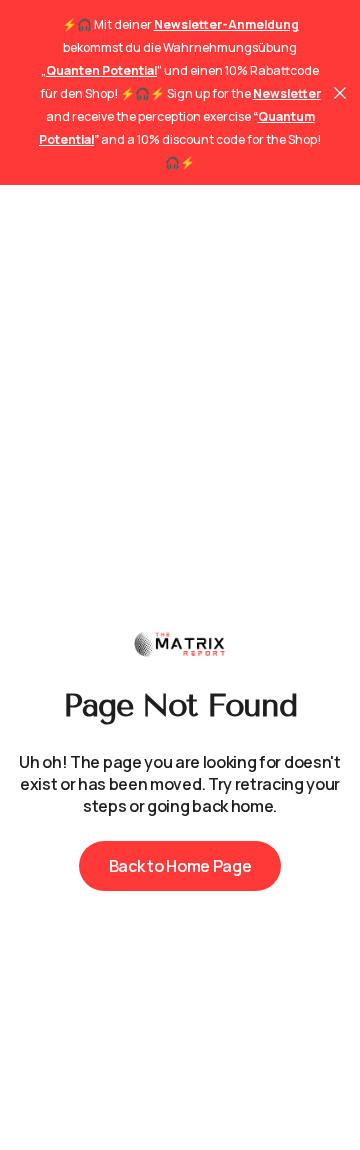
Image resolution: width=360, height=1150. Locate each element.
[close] (340, 93)
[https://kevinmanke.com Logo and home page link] (180, 645)
